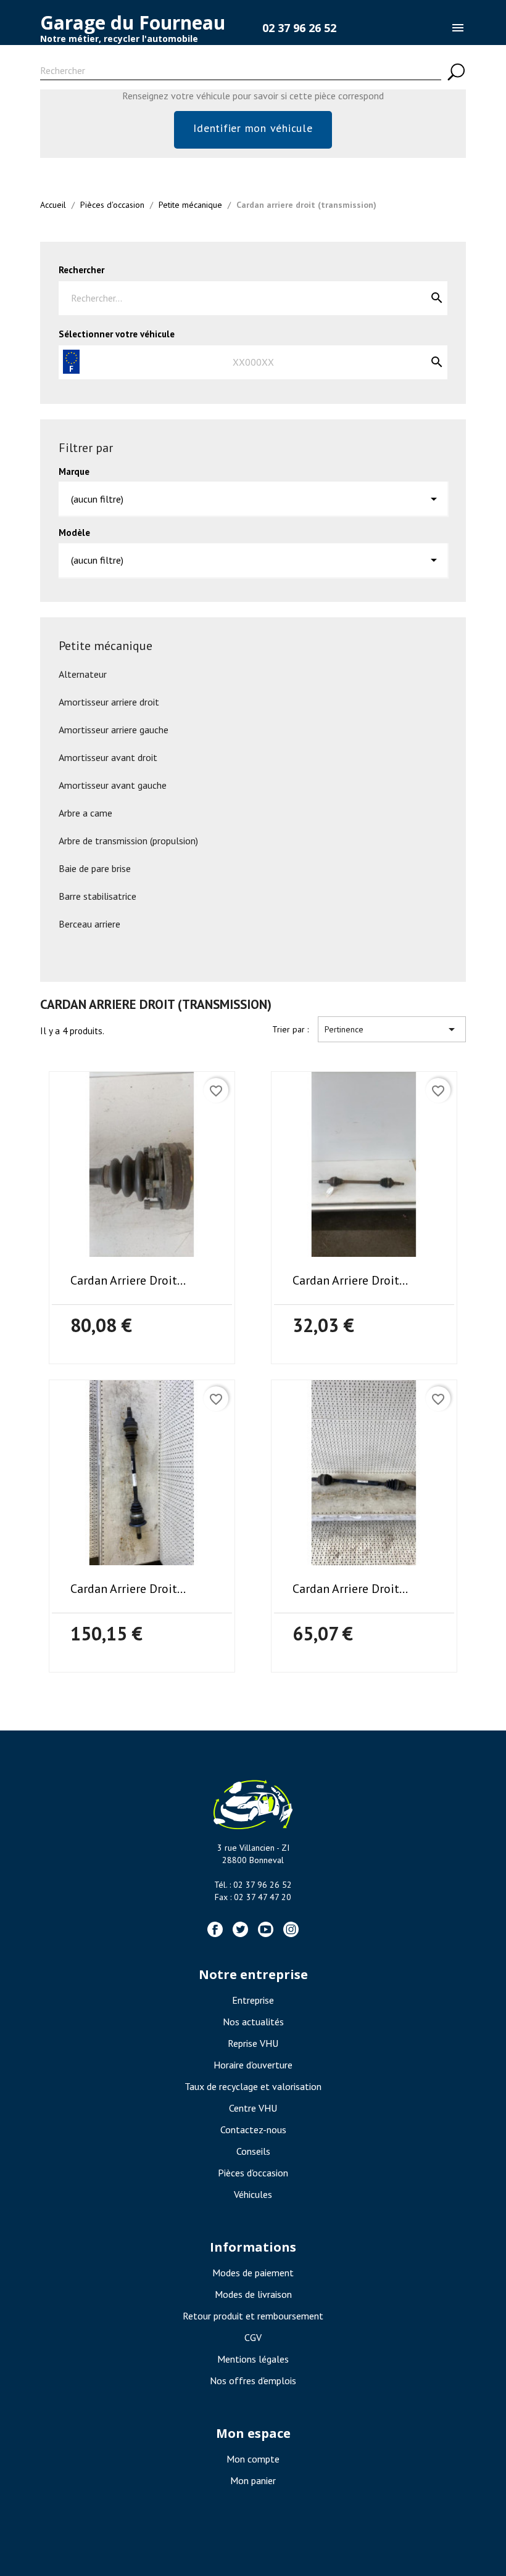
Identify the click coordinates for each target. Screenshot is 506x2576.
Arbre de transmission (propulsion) (128, 841)
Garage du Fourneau (133, 23)
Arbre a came (85, 813)
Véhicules (253, 2194)
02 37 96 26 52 (299, 28)
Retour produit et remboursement (253, 2316)
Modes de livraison (253, 2294)
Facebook (215, 1929)
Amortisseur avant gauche (113, 785)
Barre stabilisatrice (97, 896)
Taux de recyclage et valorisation (253, 2086)
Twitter (240, 1929)
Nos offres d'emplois (253, 2381)
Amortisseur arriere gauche (114, 730)
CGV (253, 2337)
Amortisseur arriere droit (109, 702)
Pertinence (392, 1029)
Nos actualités (253, 2022)
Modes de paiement (253, 2273)
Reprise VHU (253, 2043)
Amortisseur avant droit (108, 757)
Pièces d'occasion (253, 2173)
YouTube (266, 1929)
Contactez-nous (253, 2130)
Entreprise (253, 2000)
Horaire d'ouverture (253, 2065)
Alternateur (83, 674)
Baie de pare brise (95, 868)
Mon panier (253, 2480)
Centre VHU (253, 2108)
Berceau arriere (89, 924)
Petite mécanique (106, 646)
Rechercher (81, 270)
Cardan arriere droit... (128, 1280)
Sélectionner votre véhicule (117, 334)
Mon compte (253, 2459)
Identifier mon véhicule (253, 128)
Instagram (291, 1929)
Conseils (253, 2151)
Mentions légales (253, 2359)
